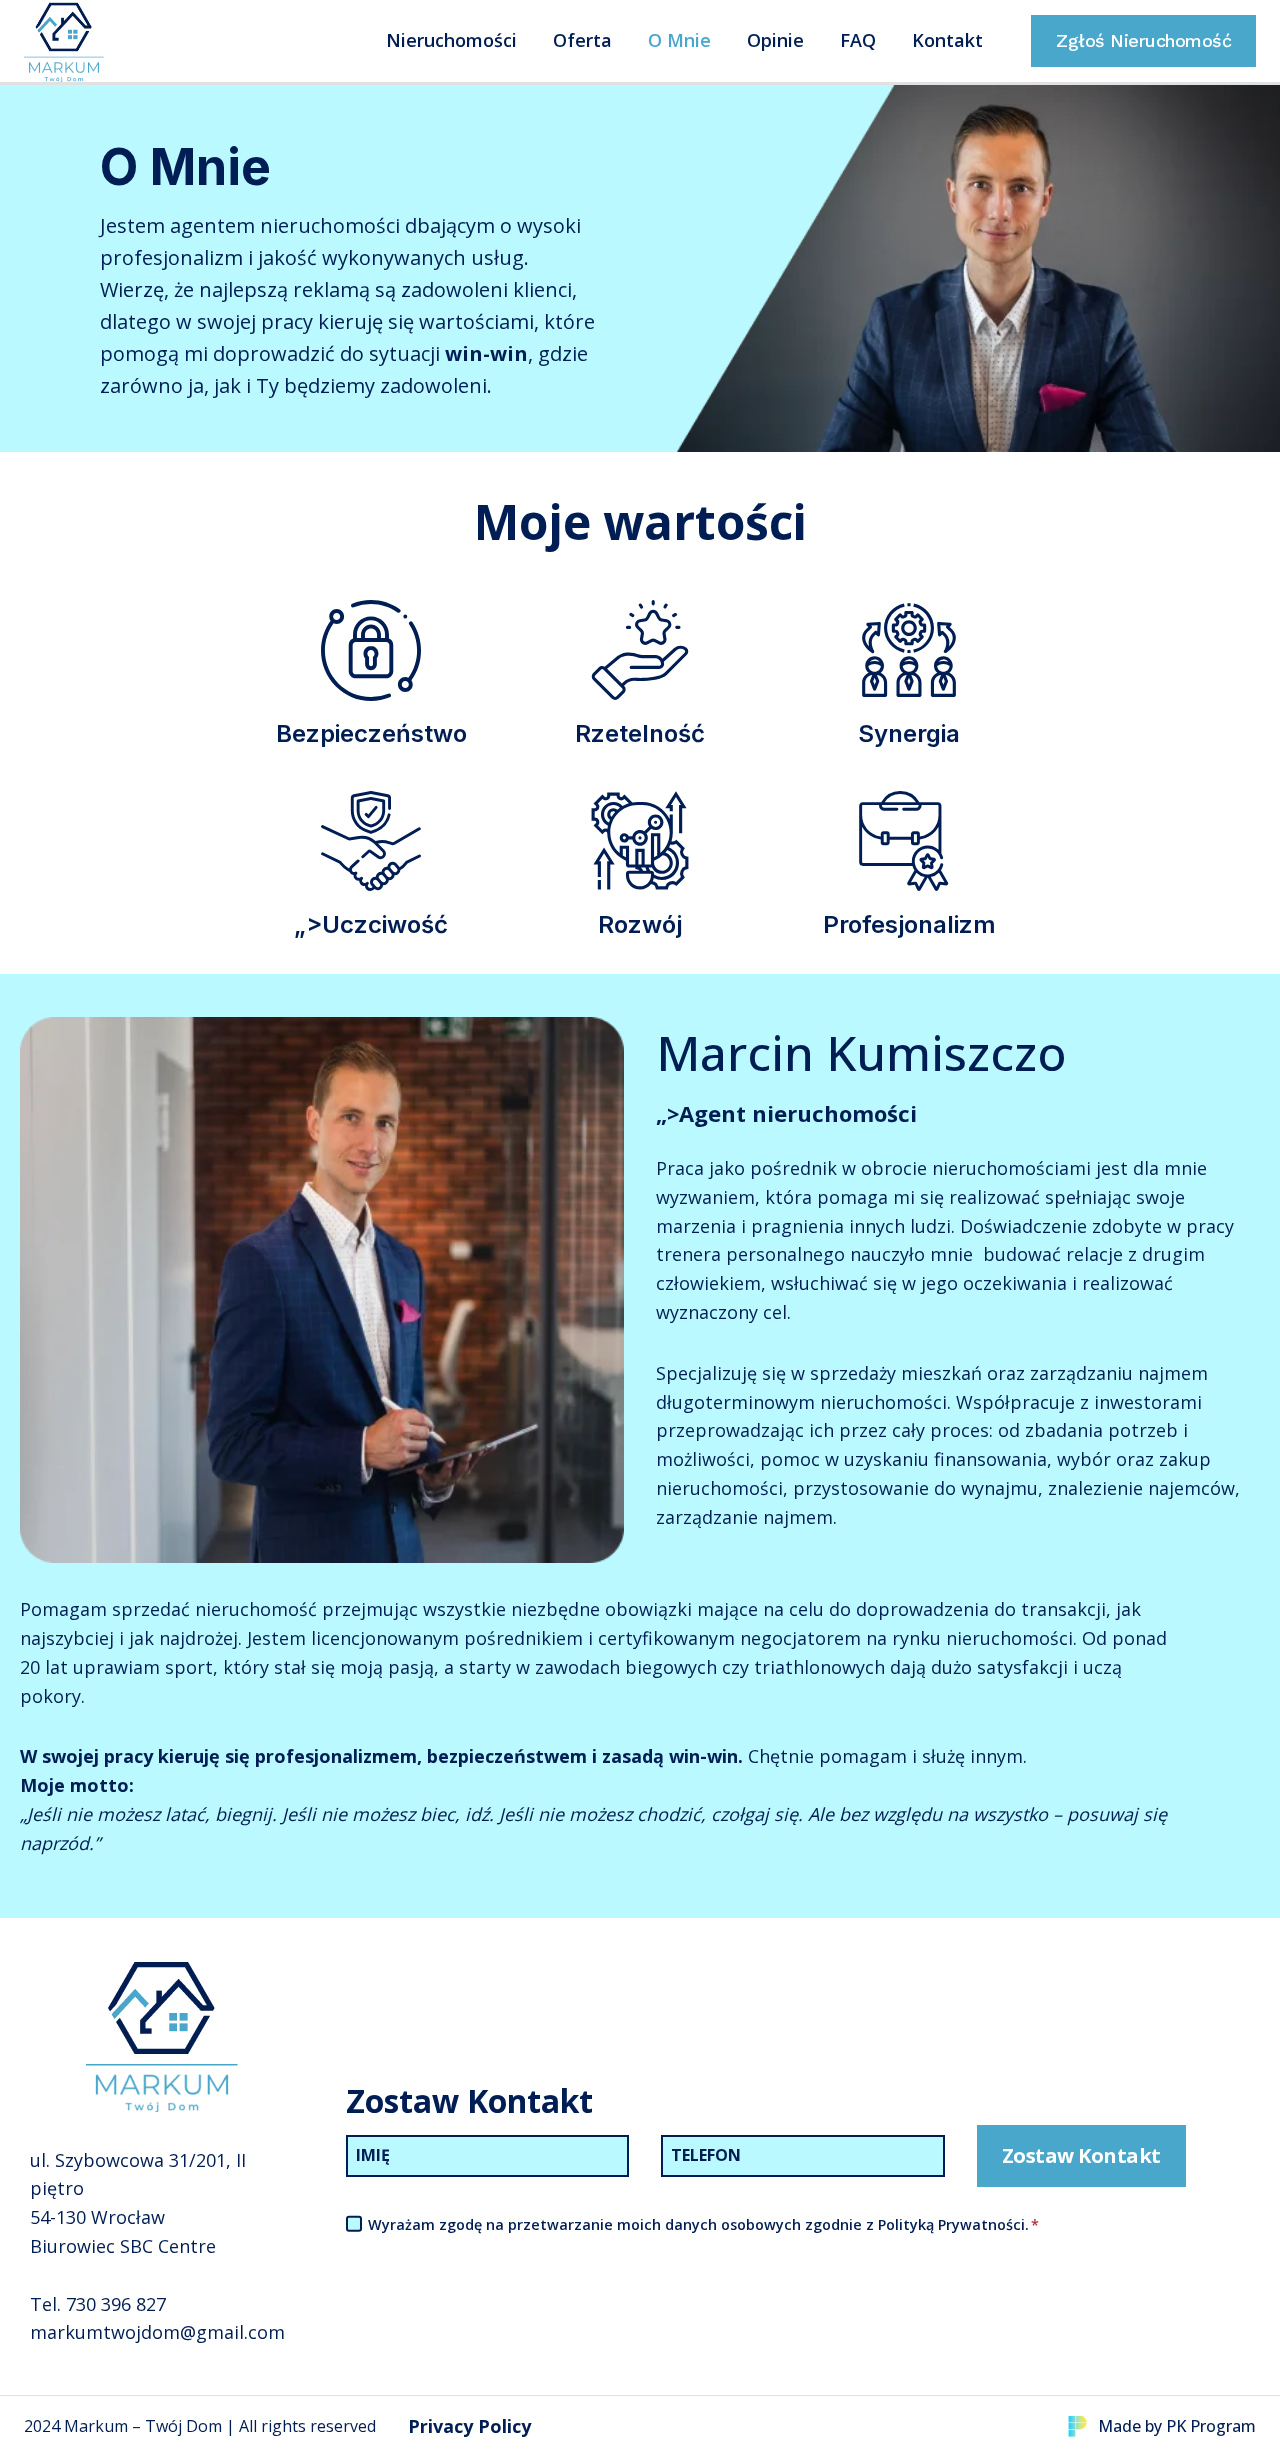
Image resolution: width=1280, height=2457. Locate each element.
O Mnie (679, 40)
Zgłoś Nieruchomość (1143, 40)
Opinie (775, 40)
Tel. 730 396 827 (98, 2304)
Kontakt (947, 40)
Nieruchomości (451, 40)
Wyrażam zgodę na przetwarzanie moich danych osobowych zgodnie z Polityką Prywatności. (703, 2224)
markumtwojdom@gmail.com (157, 2332)
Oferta (582, 40)
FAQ (858, 40)
